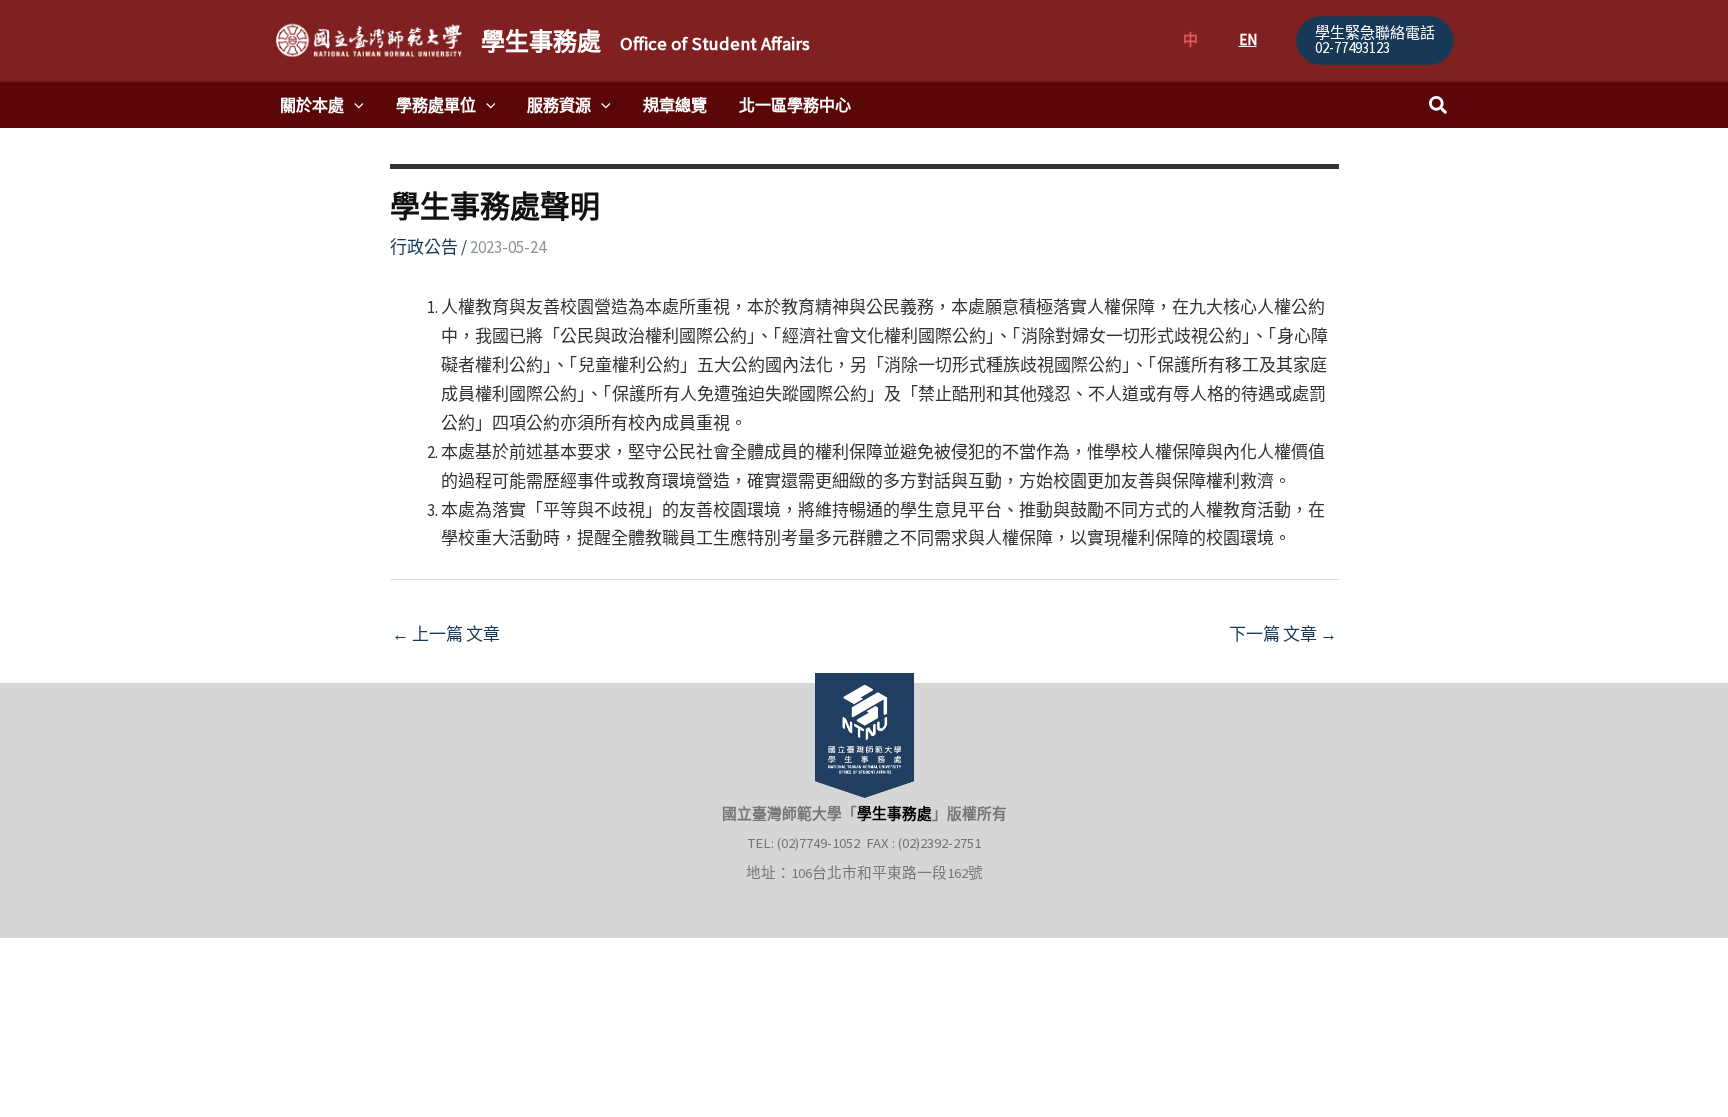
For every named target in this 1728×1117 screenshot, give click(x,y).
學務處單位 (436, 105)
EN (1248, 39)
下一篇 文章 (1283, 634)
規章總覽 (675, 105)
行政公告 (424, 247)
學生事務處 (645, 41)
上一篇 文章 (446, 634)
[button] (1375, 40)
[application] (354, 105)
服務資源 (559, 105)
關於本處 (312, 105)
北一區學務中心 (795, 105)
